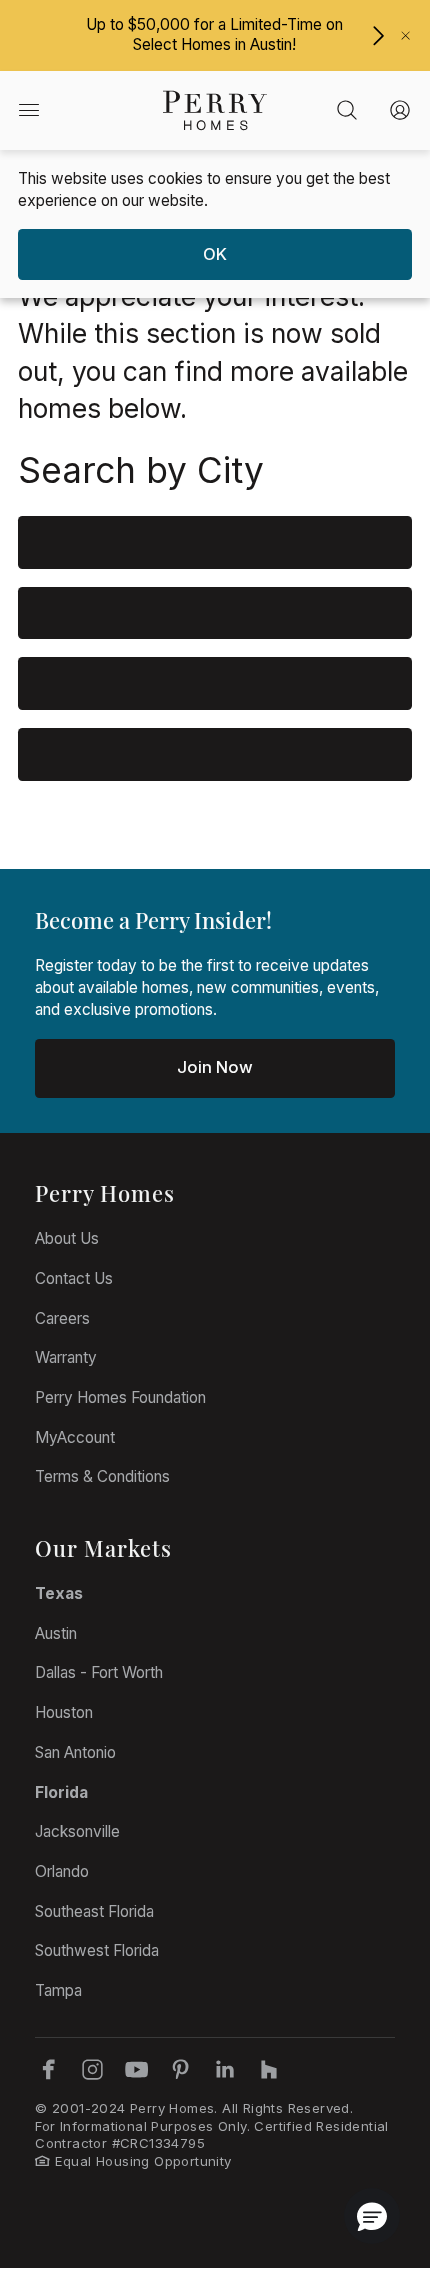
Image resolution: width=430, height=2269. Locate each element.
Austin (56, 1633)
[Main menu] (28, 110)
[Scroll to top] (370, 2144)
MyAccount (75, 1437)
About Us (67, 1238)
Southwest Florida (97, 1950)
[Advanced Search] (347, 110)
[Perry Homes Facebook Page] (48, 2069)
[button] (372, 2216)
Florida (61, 1792)
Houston (64, 1712)
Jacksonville (77, 1831)
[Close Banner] (405, 35)
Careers (62, 1318)
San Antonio (75, 1752)
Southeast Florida (94, 1911)
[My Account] (400, 110)
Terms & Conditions (102, 1476)
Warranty (66, 1357)
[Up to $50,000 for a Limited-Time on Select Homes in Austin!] (378, 36)
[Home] (215, 110)
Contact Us (74, 1278)
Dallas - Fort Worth (99, 1672)
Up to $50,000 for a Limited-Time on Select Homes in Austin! (214, 34)
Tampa (58, 1990)
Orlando (62, 1871)
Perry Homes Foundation (120, 1397)
